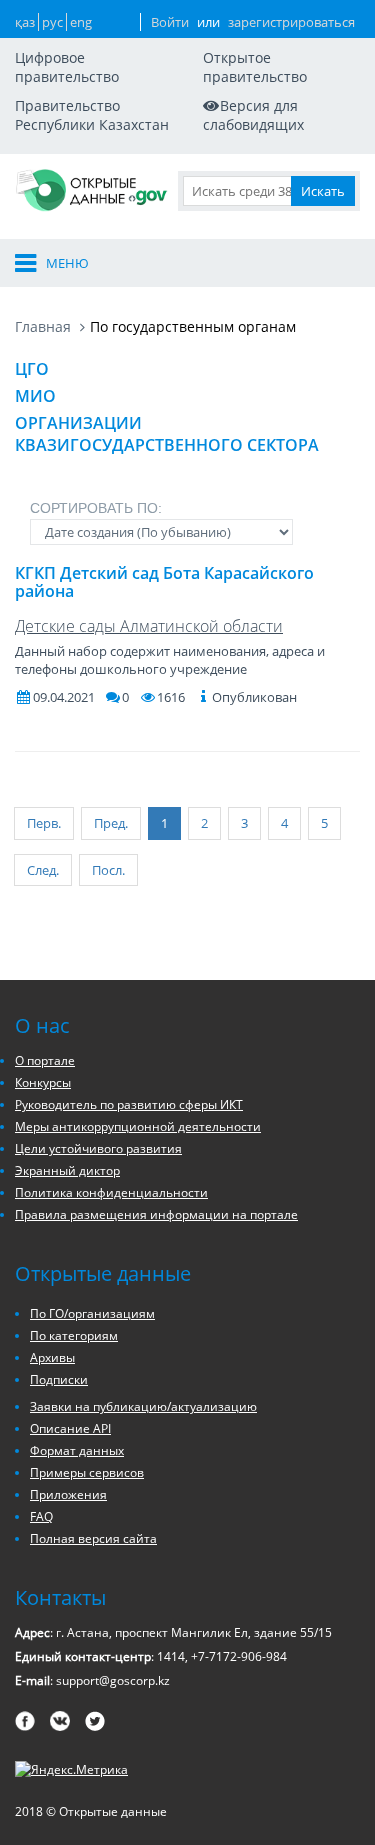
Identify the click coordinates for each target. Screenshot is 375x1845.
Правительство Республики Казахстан (92, 115)
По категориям (74, 1335)
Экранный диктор (67, 1170)
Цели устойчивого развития (98, 1148)
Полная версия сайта (93, 1538)
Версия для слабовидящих (253, 115)
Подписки (59, 1379)
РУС (52, 22)
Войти (170, 22)
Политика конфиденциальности (111, 1192)
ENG (81, 22)
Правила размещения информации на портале (156, 1214)
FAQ (41, 1516)
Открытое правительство (255, 67)
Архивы (52, 1357)
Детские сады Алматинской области (149, 626)
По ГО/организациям (92, 1313)
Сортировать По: (96, 508)
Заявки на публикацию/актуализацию (143, 1406)
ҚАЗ (25, 22)
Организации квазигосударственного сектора (167, 434)
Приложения (68, 1494)
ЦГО (32, 369)
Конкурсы (43, 1082)
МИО (35, 396)
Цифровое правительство (67, 67)
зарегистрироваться (291, 22)
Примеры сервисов (87, 1472)
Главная (43, 326)
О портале (45, 1060)
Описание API (70, 1428)
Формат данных (77, 1450)
